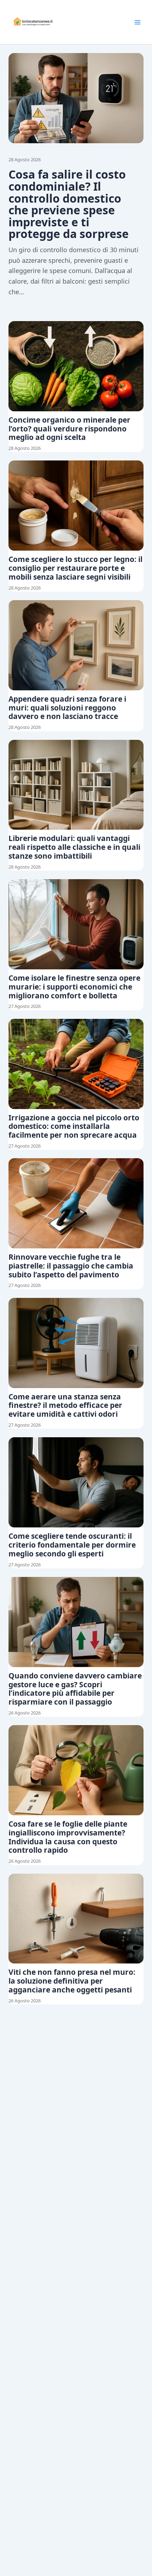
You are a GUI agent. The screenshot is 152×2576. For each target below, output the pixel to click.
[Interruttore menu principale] (138, 22)
